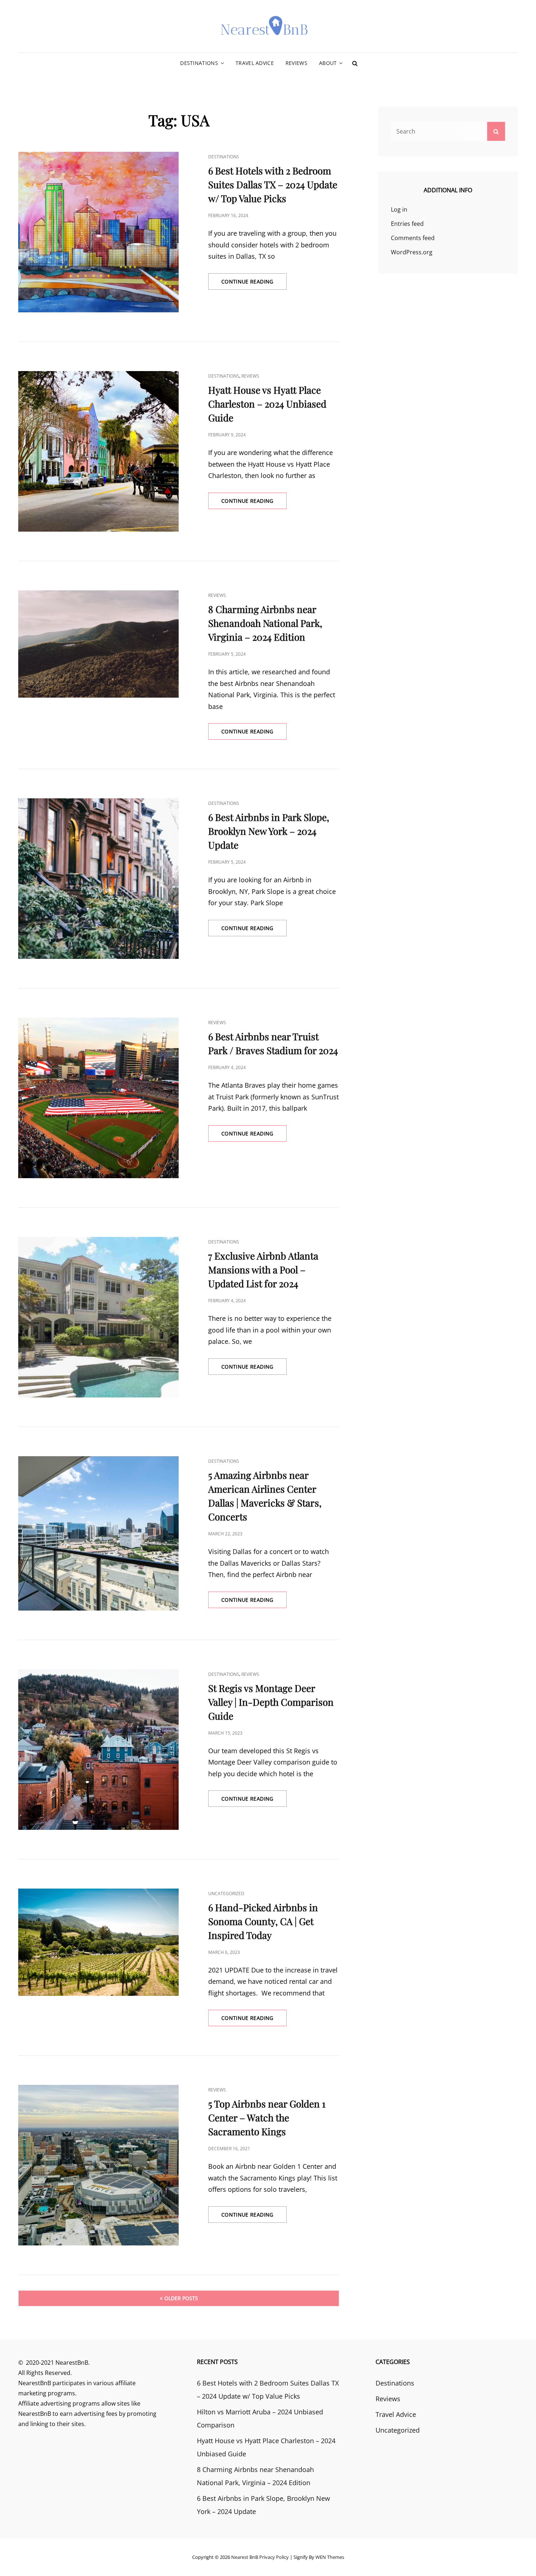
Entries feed (407, 224)
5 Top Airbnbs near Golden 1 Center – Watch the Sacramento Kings (267, 2118)
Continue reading (254, 284)
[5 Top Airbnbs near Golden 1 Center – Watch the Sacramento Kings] (98, 2165)
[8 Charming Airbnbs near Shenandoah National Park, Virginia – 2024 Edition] (98, 644)
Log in (399, 209)
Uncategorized (226, 1894)
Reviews (296, 63)
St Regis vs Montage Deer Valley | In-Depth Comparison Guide (271, 1702)
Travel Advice (255, 63)
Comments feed (413, 238)
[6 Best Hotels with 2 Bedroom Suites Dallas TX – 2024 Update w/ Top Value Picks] (98, 232)
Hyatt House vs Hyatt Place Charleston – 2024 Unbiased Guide (267, 404)
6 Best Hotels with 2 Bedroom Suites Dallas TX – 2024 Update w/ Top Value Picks (273, 184)
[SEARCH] (355, 63)
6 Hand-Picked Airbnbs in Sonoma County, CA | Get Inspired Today (263, 1921)
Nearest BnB (245, 2557)
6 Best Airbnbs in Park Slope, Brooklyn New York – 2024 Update (269, 831)
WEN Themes (330, 2557)
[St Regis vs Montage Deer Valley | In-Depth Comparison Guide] (98, 1750)
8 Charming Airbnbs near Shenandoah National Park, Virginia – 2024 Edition (265, 623)
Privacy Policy (274, 2557)
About (328, 63)
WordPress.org (412, 252)
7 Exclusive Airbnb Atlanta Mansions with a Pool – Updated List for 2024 (263, 1270)
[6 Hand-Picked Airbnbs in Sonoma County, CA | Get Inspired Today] (98, 1942)
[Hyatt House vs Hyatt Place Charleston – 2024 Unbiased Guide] (98, 451)
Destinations (199, 63)
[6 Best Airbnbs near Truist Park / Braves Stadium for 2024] (98, 1098)
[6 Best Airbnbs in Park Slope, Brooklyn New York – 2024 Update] (98, 879)
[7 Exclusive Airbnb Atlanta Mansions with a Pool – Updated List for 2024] (98, 1317)
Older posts (181, 2298)
